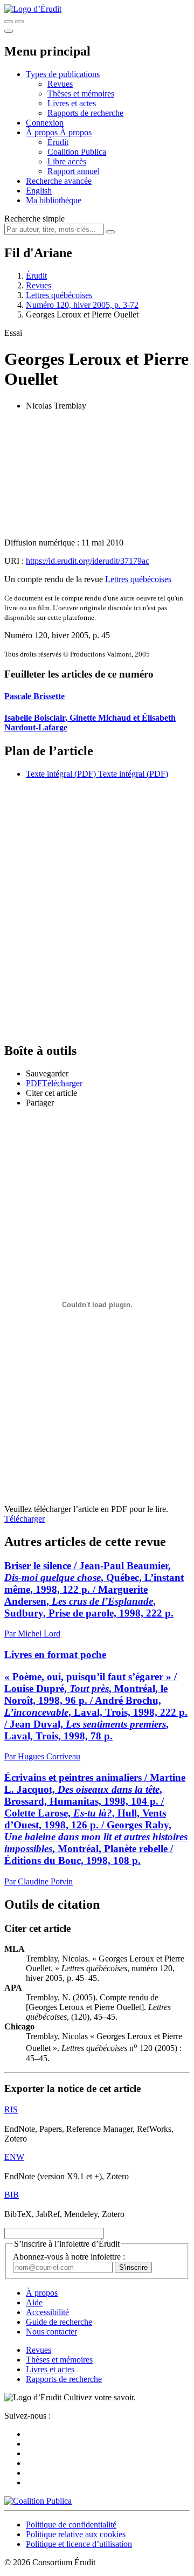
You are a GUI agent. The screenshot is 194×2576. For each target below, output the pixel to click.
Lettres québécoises (59, 295)
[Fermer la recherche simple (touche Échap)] (19, 22)
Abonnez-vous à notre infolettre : (69, 2257)
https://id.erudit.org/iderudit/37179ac (88, 561)
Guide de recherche (59, 2322)
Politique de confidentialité (71, 2525)
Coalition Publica (77, 152)
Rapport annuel (74, 171)
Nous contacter (51, 2332)
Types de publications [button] (63, 74)
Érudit (58, 142)
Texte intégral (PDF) (61, 774)
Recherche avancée (59, 181)
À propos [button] (43, 132)
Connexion (45, 123)
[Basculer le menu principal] (9, 31)
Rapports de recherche (85, 113)
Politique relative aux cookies (76, 2534)
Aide (34, 2302)
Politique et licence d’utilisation (79, 2544)
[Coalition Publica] (38, 2501)
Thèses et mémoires (81, 94)
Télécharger (25, 1519)
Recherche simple (34, 219)
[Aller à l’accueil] (33, 9)
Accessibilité (47, 2312)
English (39, 191)
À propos (76, 132)
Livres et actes (72, 103)
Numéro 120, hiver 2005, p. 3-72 (82, 305)
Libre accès (67, 161)
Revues (60, 84)
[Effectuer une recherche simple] (9, 22)
